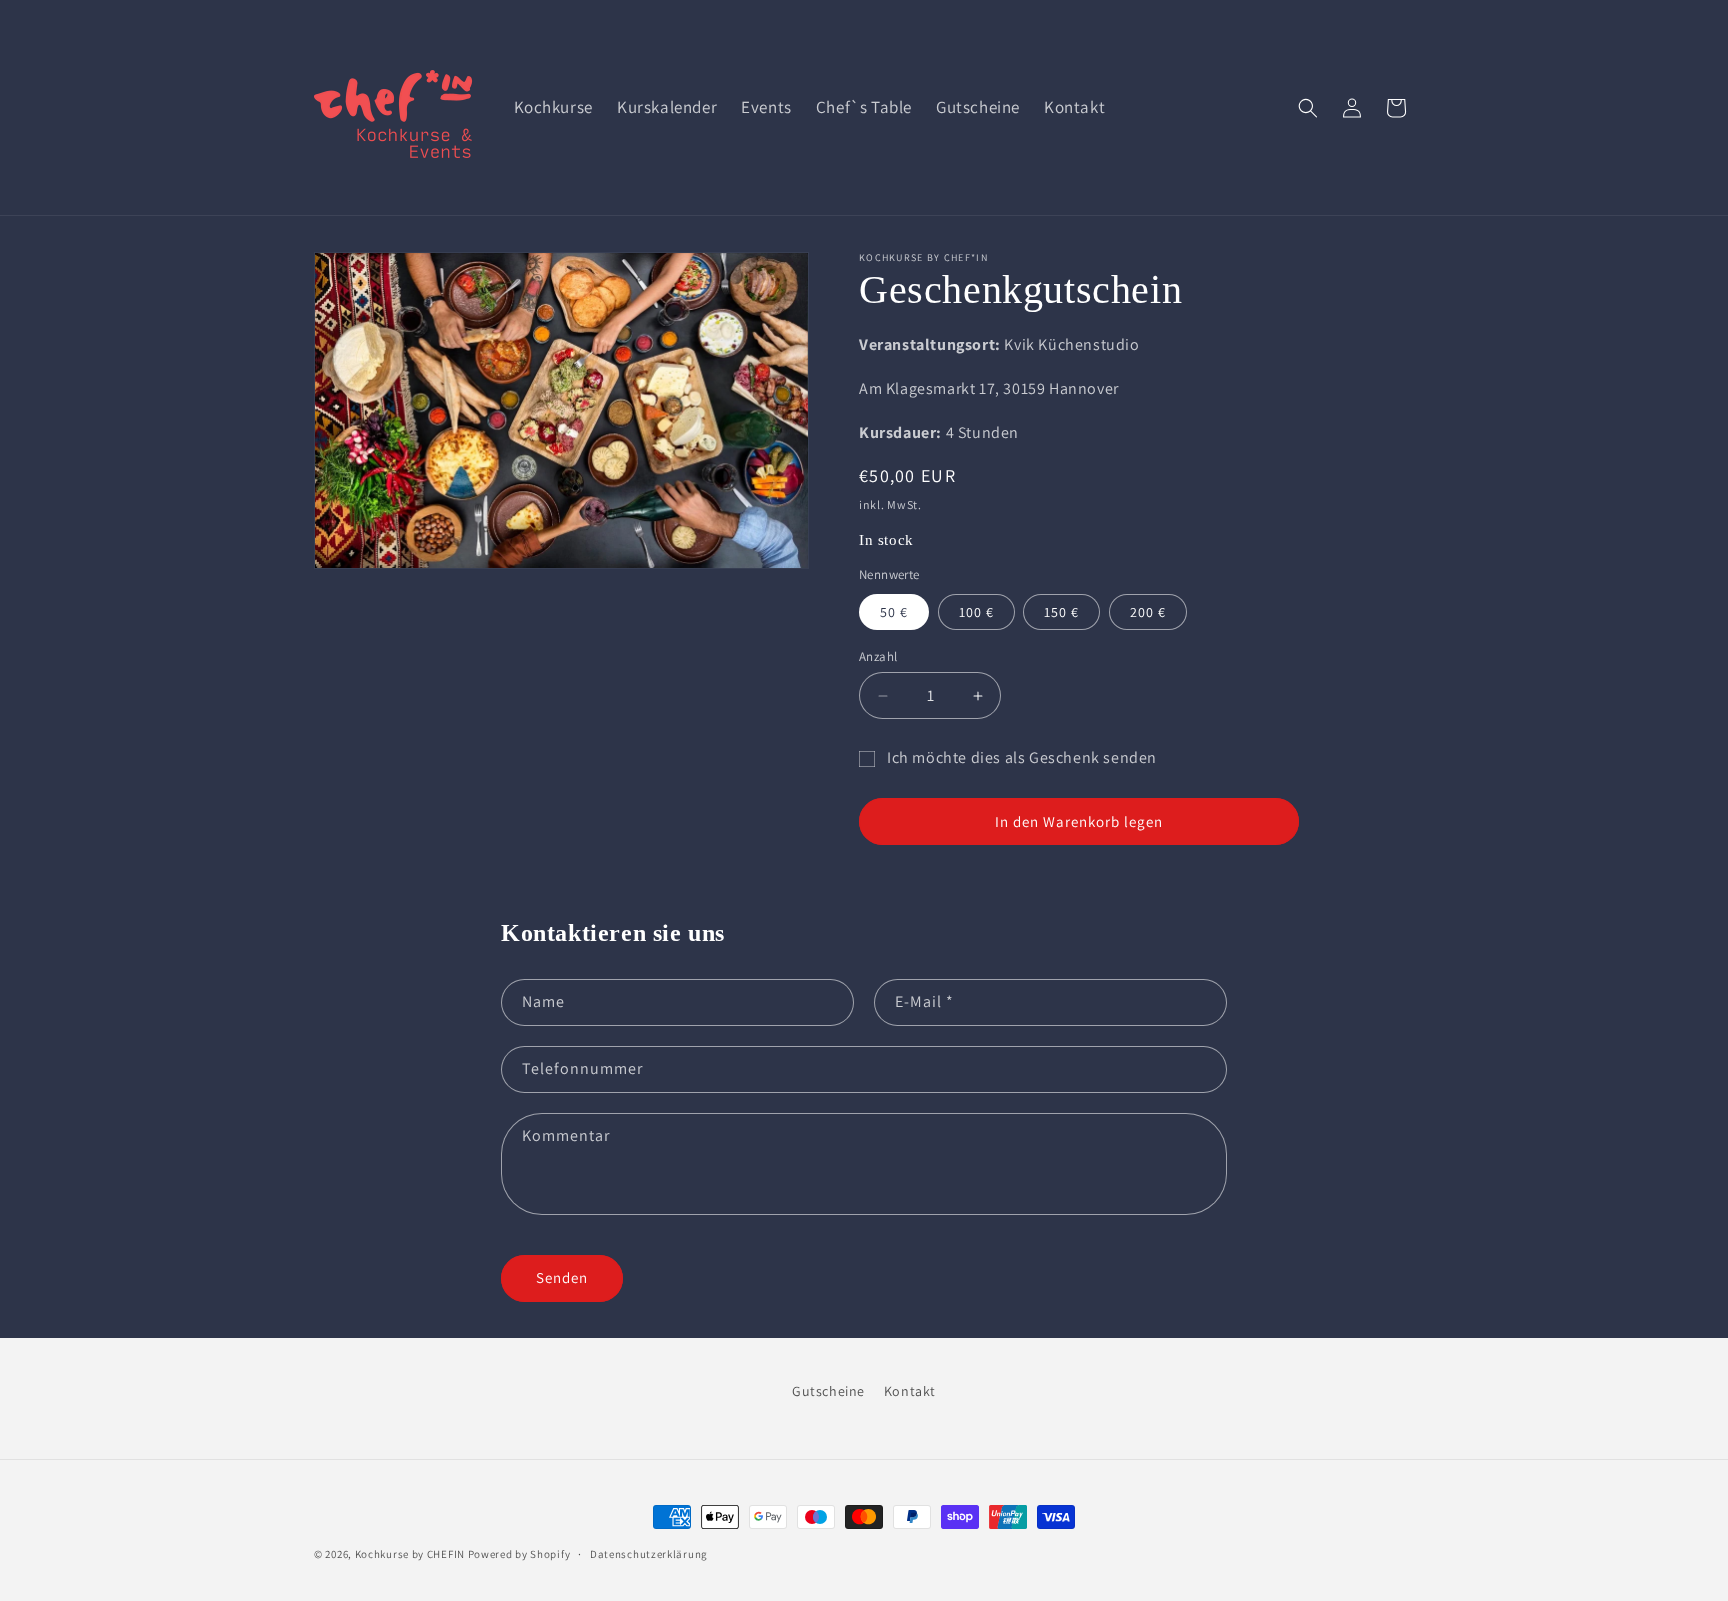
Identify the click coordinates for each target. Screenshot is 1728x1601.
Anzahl (878, 656)
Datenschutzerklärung (649, 1554)
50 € (894, 612)
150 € (1061, 612)
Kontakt (910, 1391)
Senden (562, 1278)
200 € (1148, 612)
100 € (976, 612)
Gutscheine (828, 1391)
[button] (1308, 108)
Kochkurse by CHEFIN (410, 1554)
